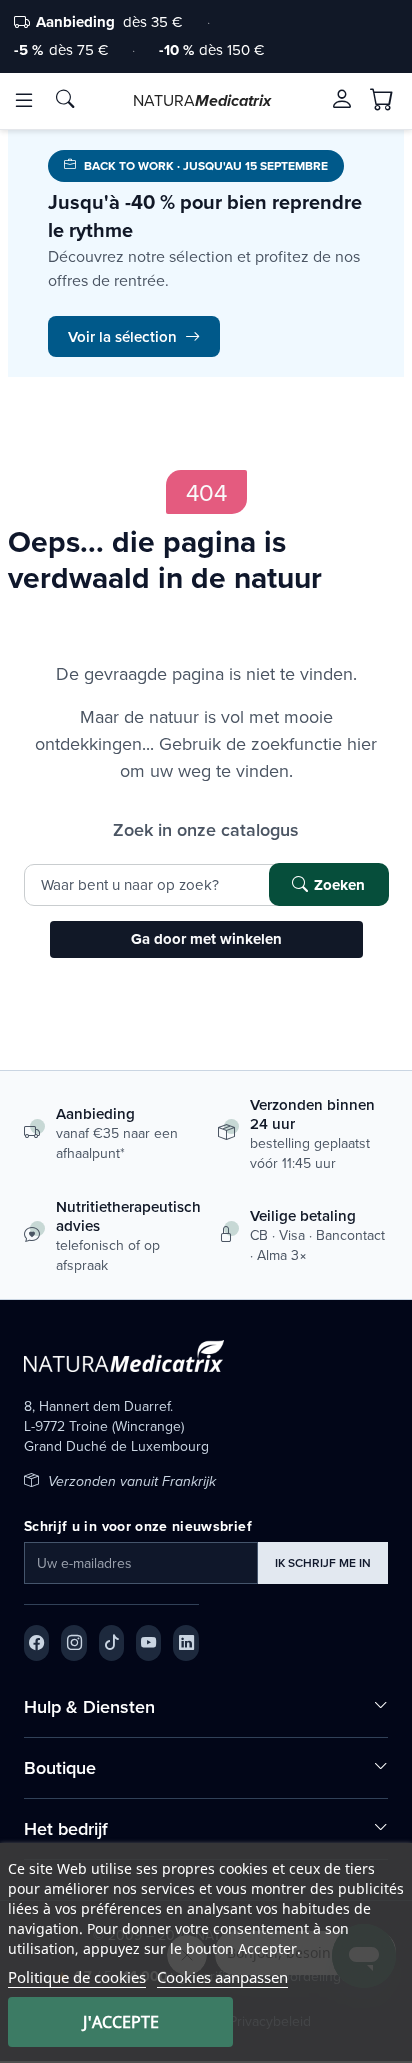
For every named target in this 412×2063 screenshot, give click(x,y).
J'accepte (121, 2022)
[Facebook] (36, 1643)
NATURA (202, 100)
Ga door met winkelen (206, 939)
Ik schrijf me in (323, 1562)
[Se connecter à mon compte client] (342, 99)
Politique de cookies (77, 1977)
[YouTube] (148, 1643)
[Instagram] (73, 1643)
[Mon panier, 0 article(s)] (382, 100)
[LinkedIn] (185, 1643)
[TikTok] (111, 1643)
